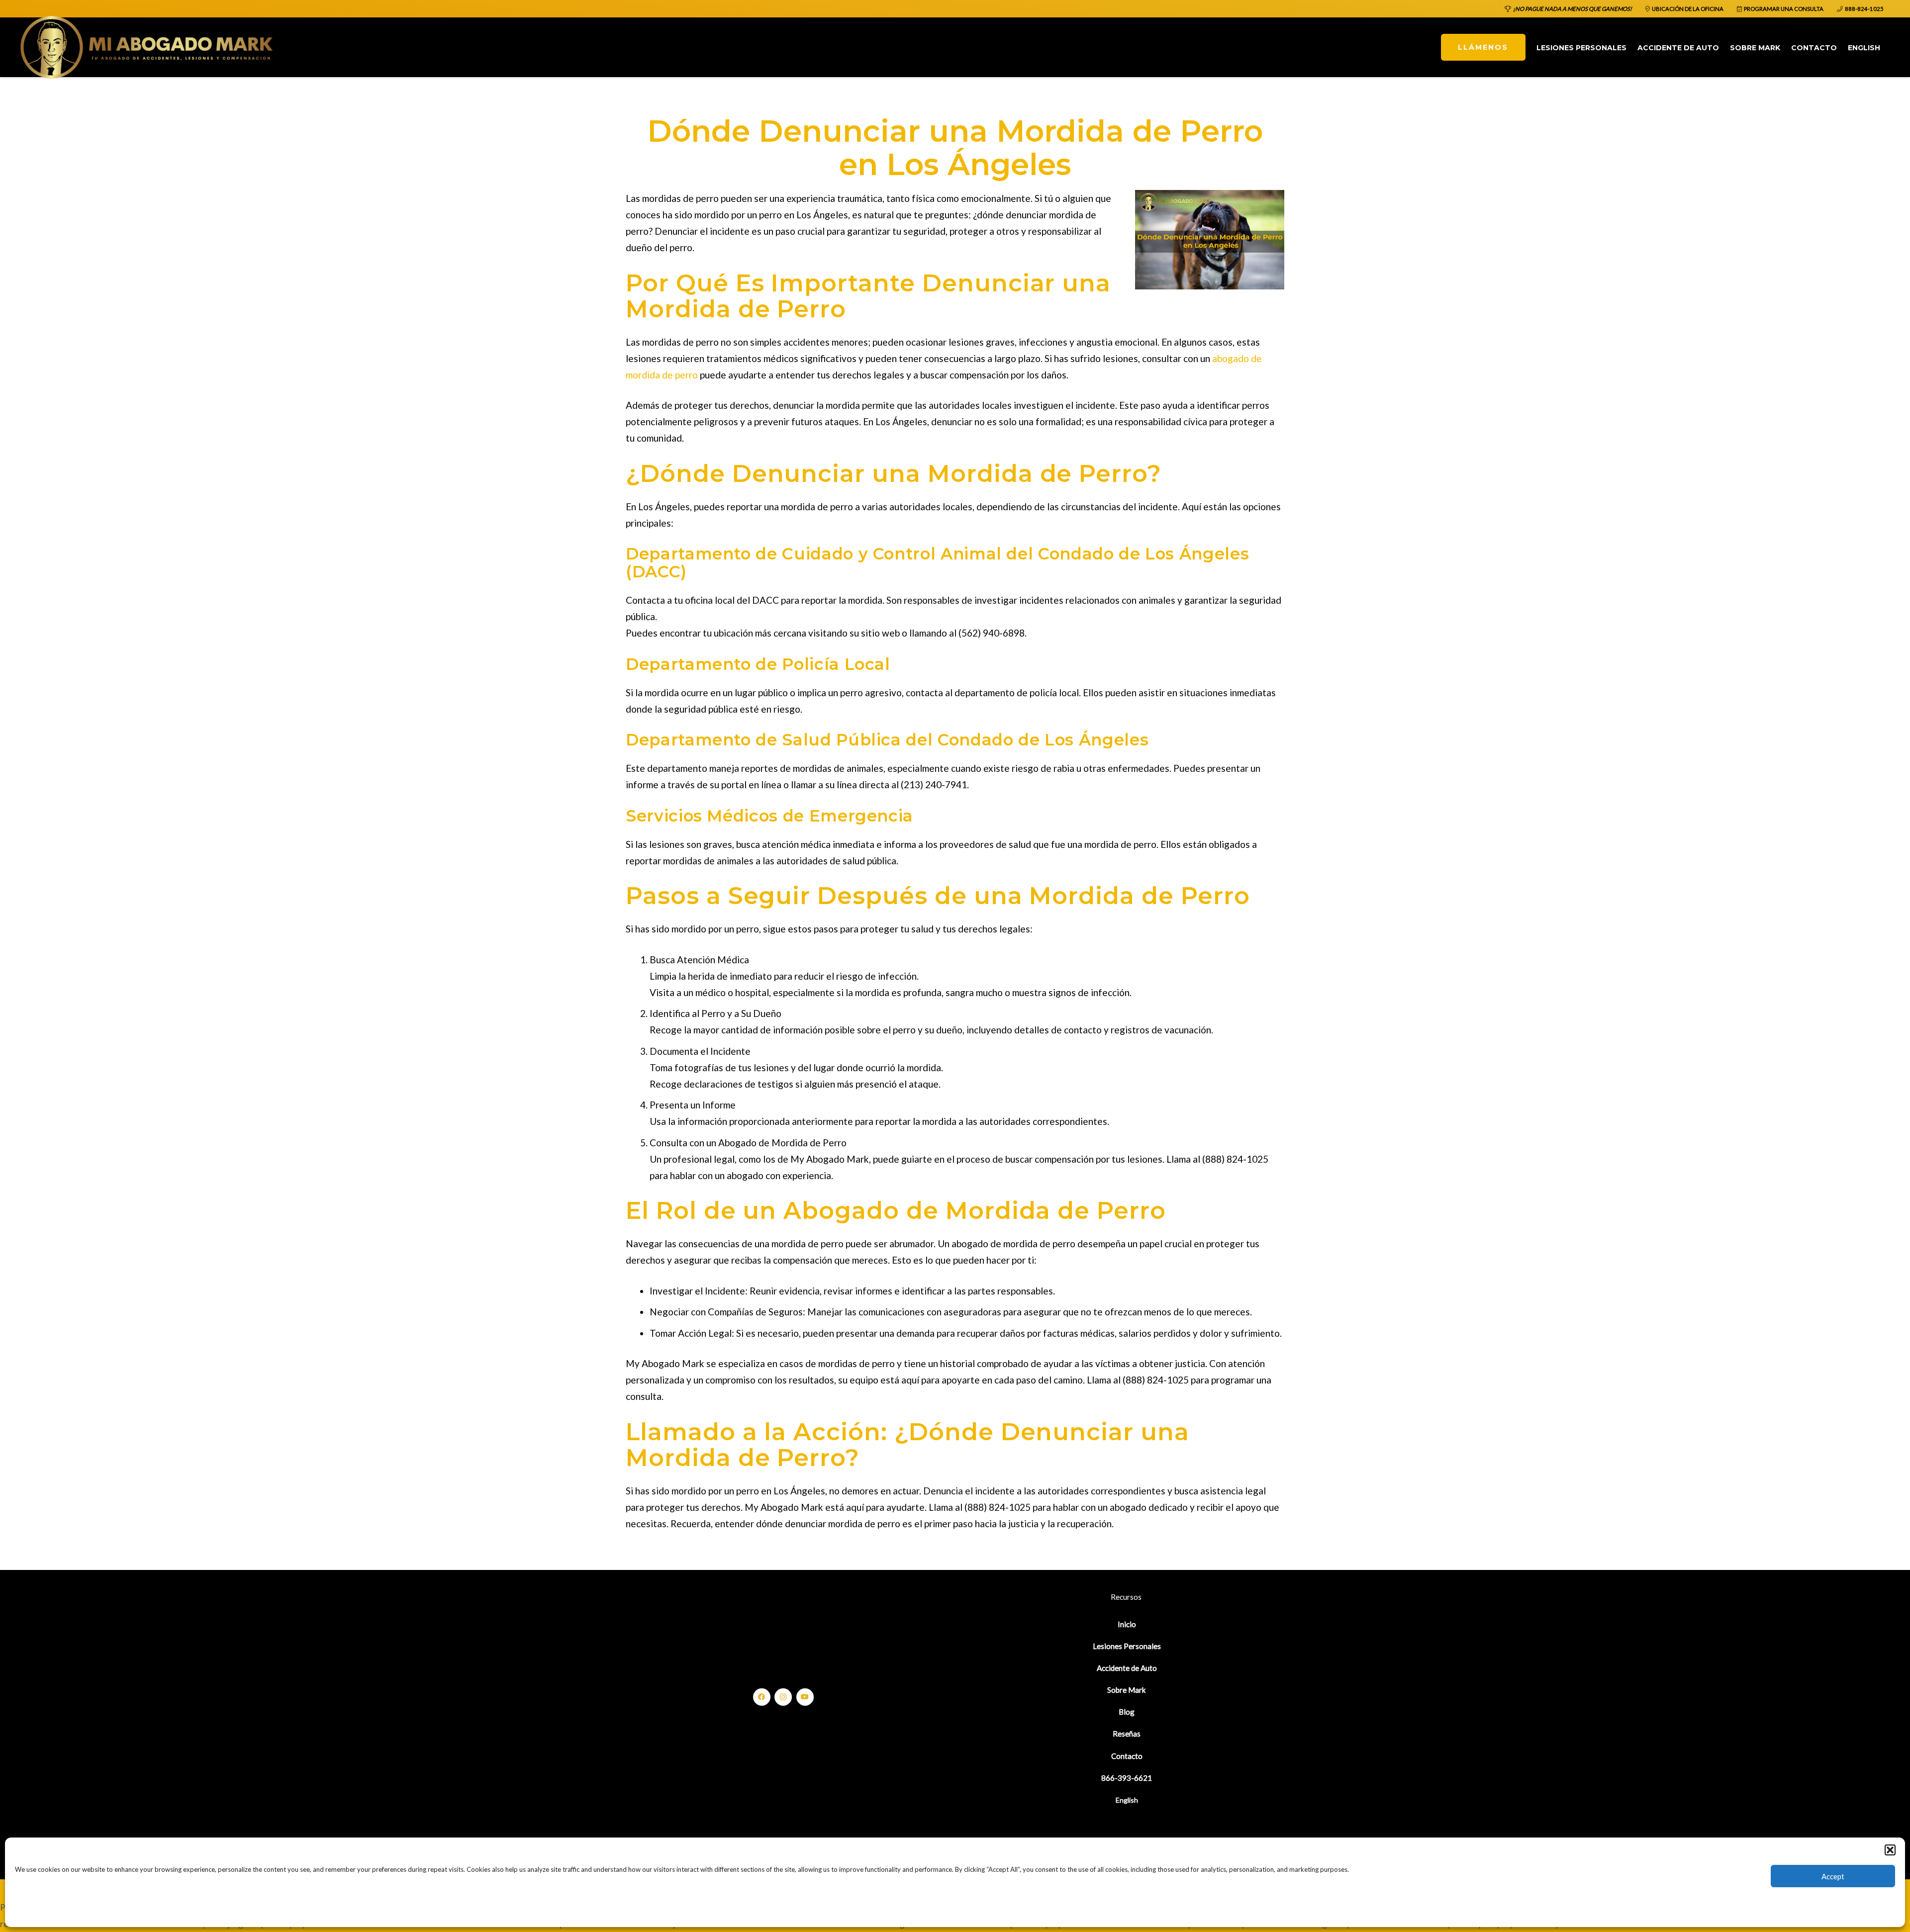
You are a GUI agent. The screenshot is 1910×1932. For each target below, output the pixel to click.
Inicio (1127, 1624)
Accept (1833, 1876)
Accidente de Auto (1127, 1668)
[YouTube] (805, 1697)
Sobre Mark (1127, 1690)
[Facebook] (762, 1697)
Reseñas (1127, 1734)
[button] (1890, 1850)
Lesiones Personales (1127, 1646)
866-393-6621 (1127, 1778)
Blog (1127, 1712)
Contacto (1127, 1756)
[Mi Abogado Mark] (147, 47)
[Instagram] (783, 1697)
